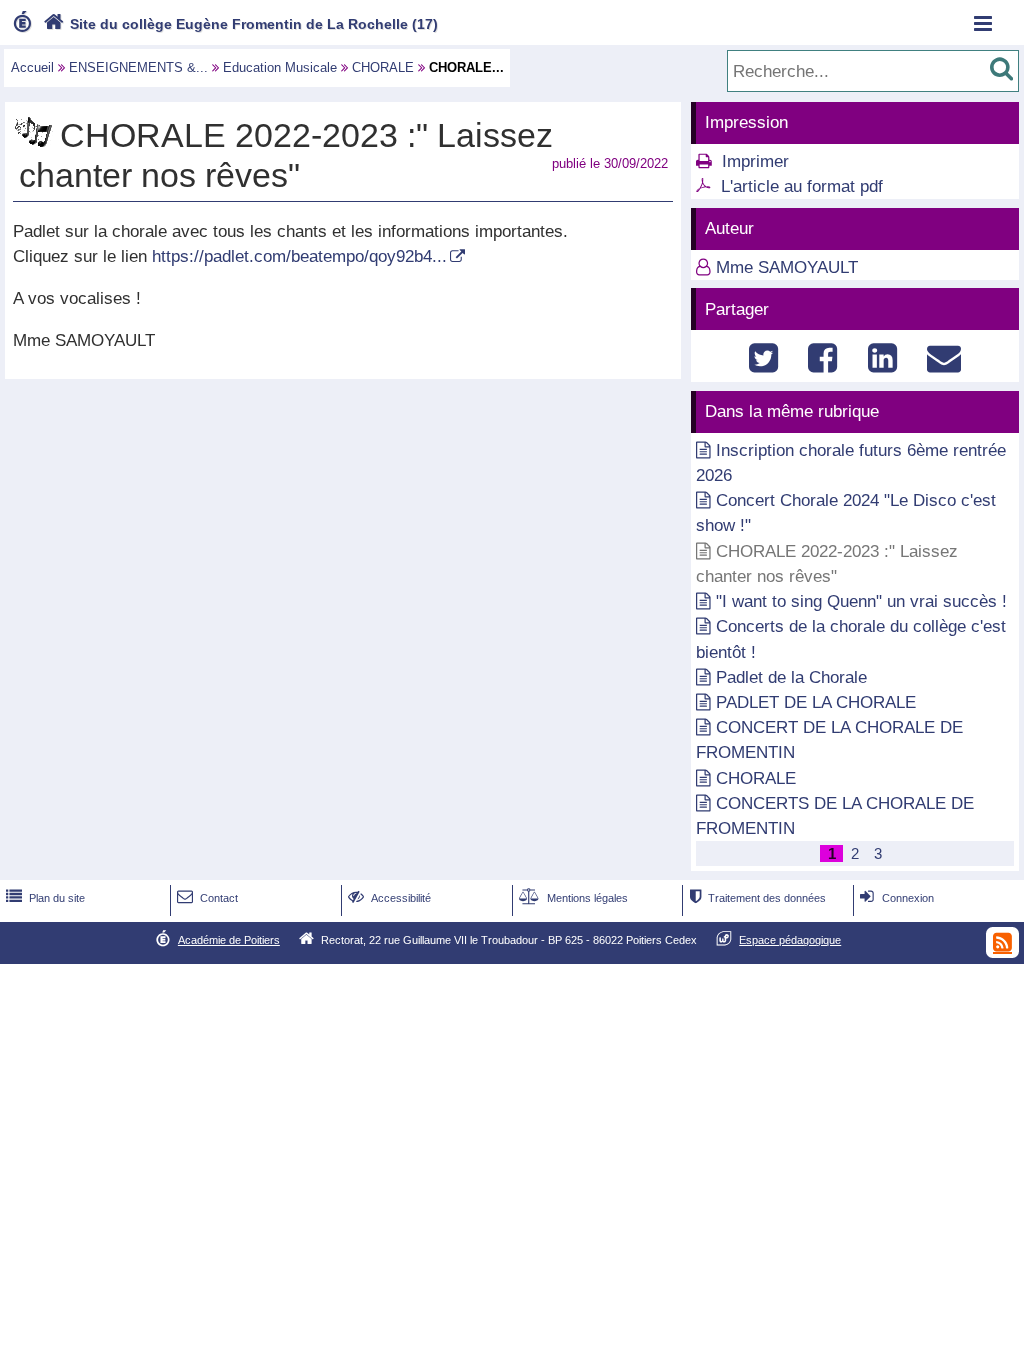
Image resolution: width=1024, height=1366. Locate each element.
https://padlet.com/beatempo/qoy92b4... (299, 256)
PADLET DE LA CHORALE (816, 702)
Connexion (896, 898)
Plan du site (45, 898)
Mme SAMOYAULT (787, 267)
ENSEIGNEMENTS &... (138, 67)
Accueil (32, 67)
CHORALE (383, 67)
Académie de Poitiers (229, 940)
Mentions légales (573, 898)
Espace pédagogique (790, 940)
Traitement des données (758, 898)
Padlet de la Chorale (791, 677)
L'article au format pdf (802, 186)
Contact (207, 898)
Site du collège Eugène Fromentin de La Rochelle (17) (240, 24)
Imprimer (755, 161)
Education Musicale (280, 67)
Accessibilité (389, 898)
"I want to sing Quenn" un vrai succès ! (861, 601)
